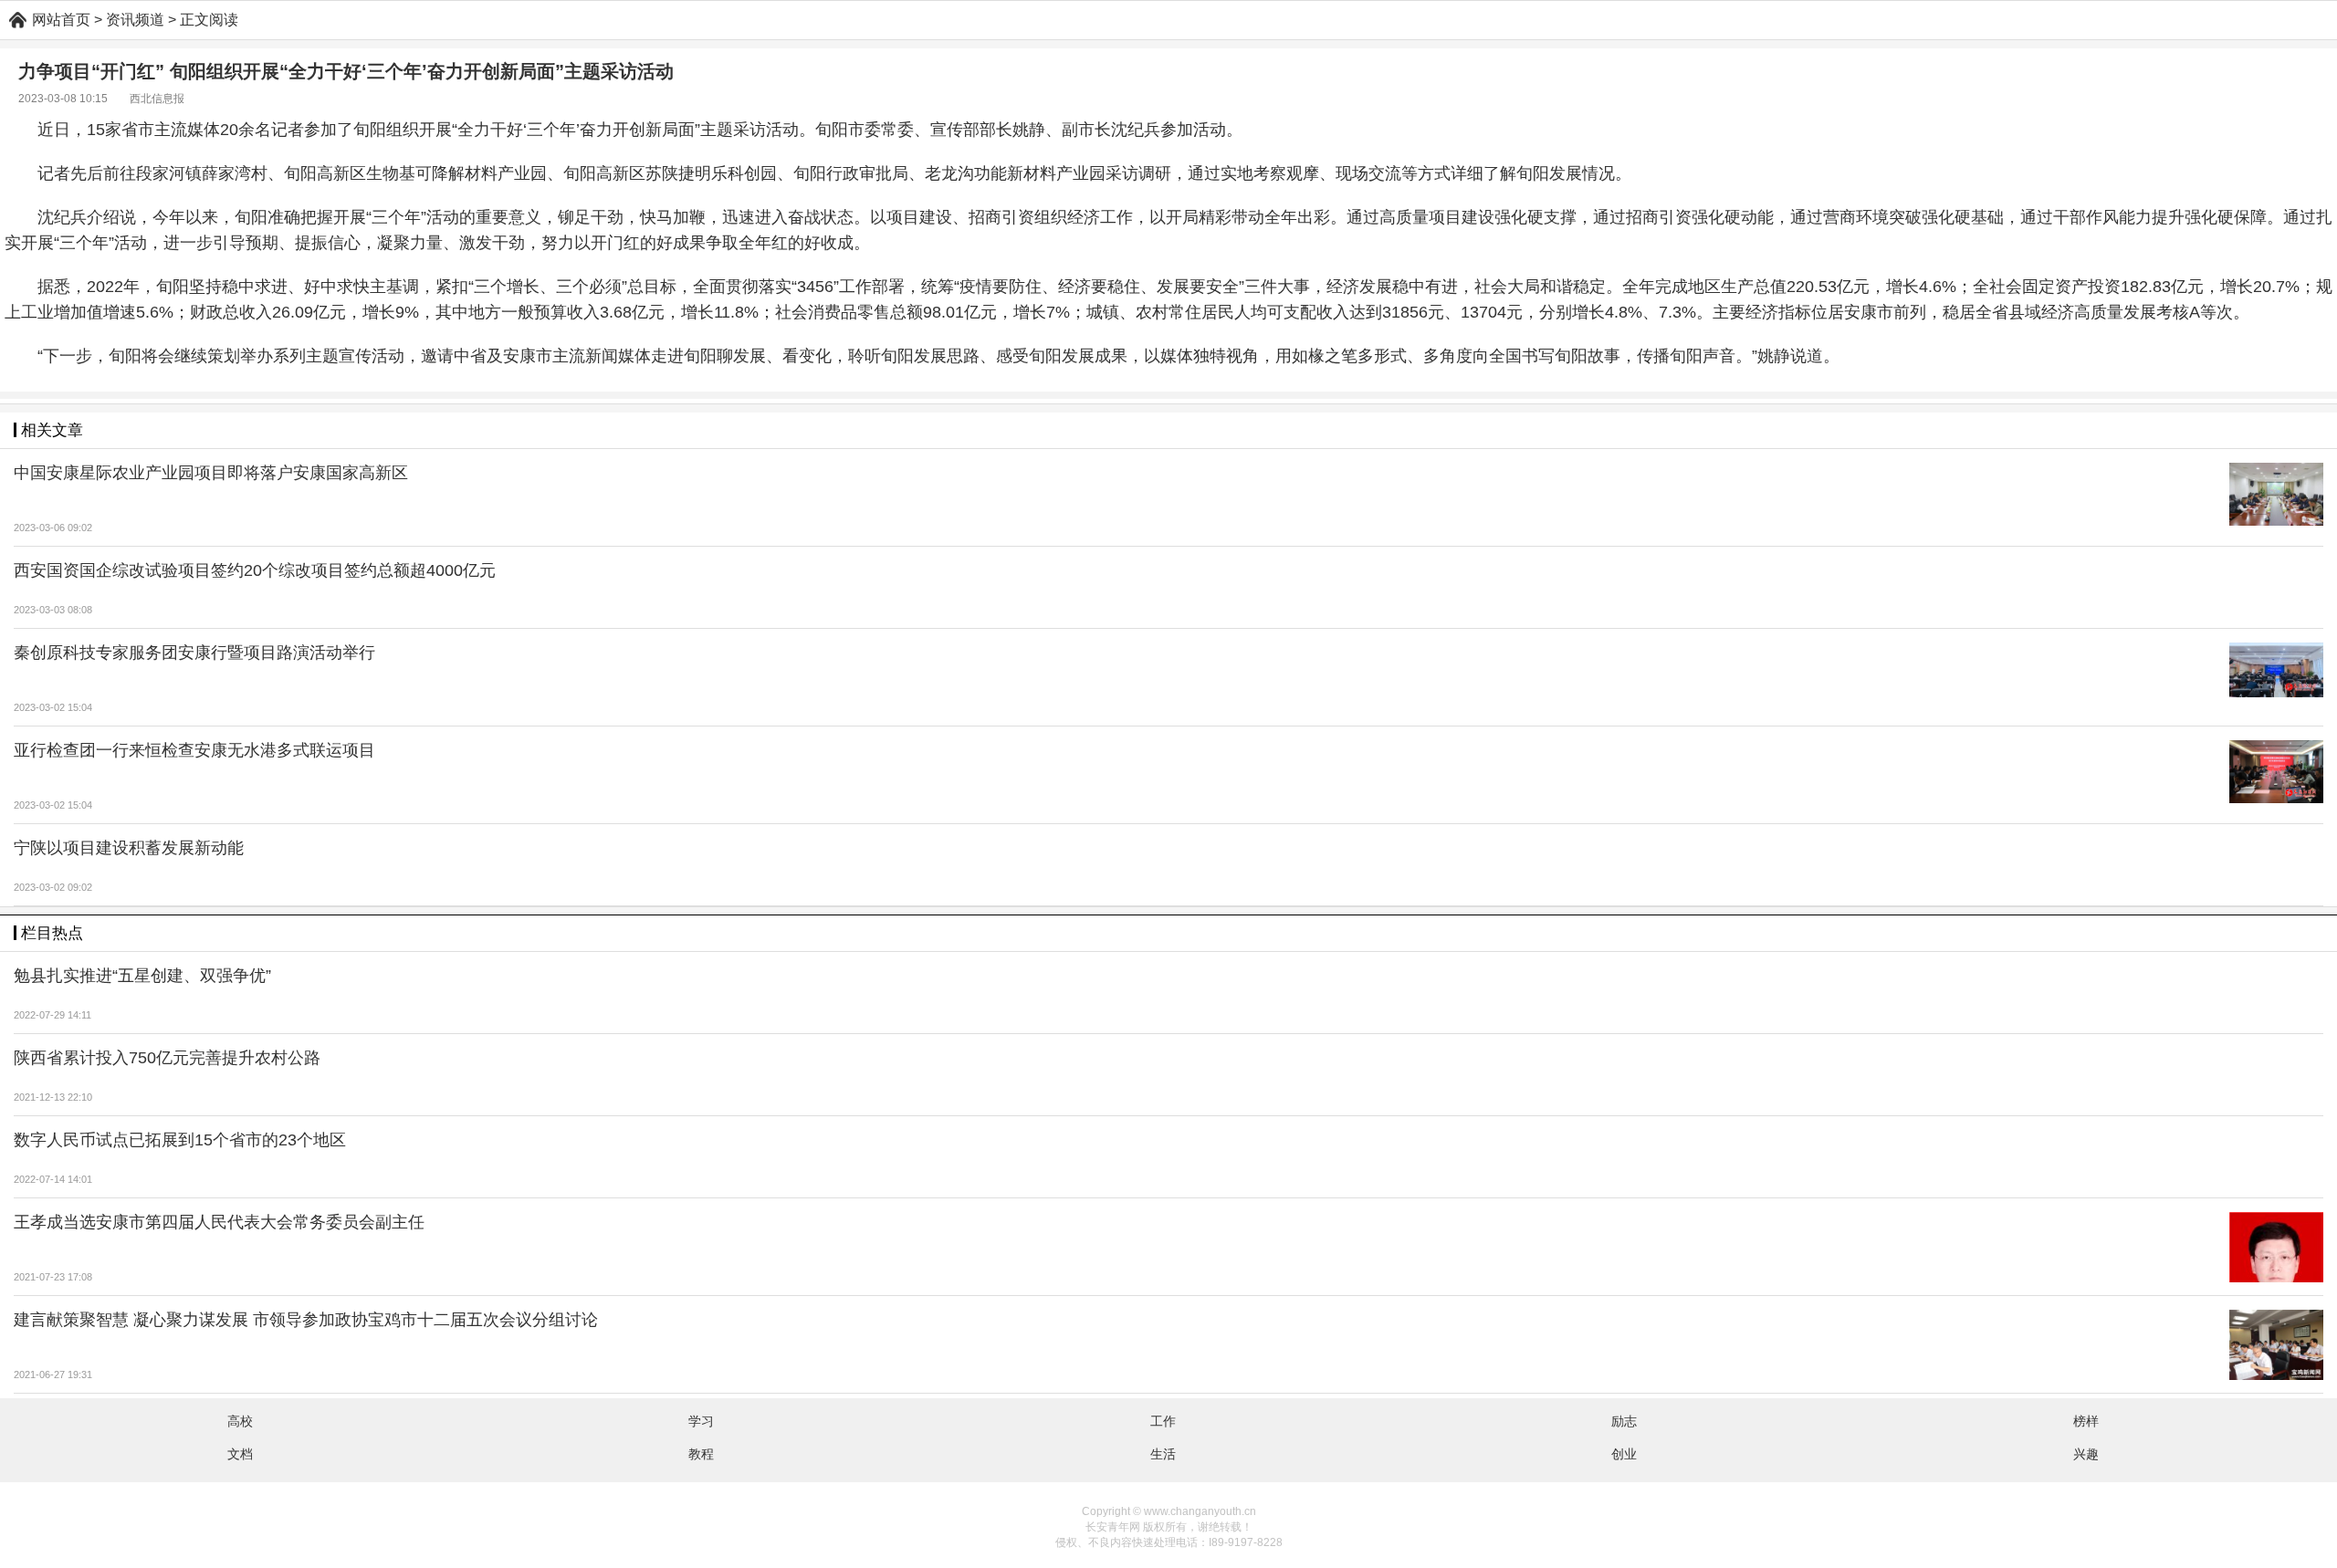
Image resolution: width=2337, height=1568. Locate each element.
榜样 (2086, 1421)
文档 (240, 1454)
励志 (1624, 1421)
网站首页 (61, 20)
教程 (701, 1454)
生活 (1163, 1454)
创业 (1624, 1454)
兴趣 (2086, 1454)
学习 (701, 1421)
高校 (240, 1421)
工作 (1163, 1421)
